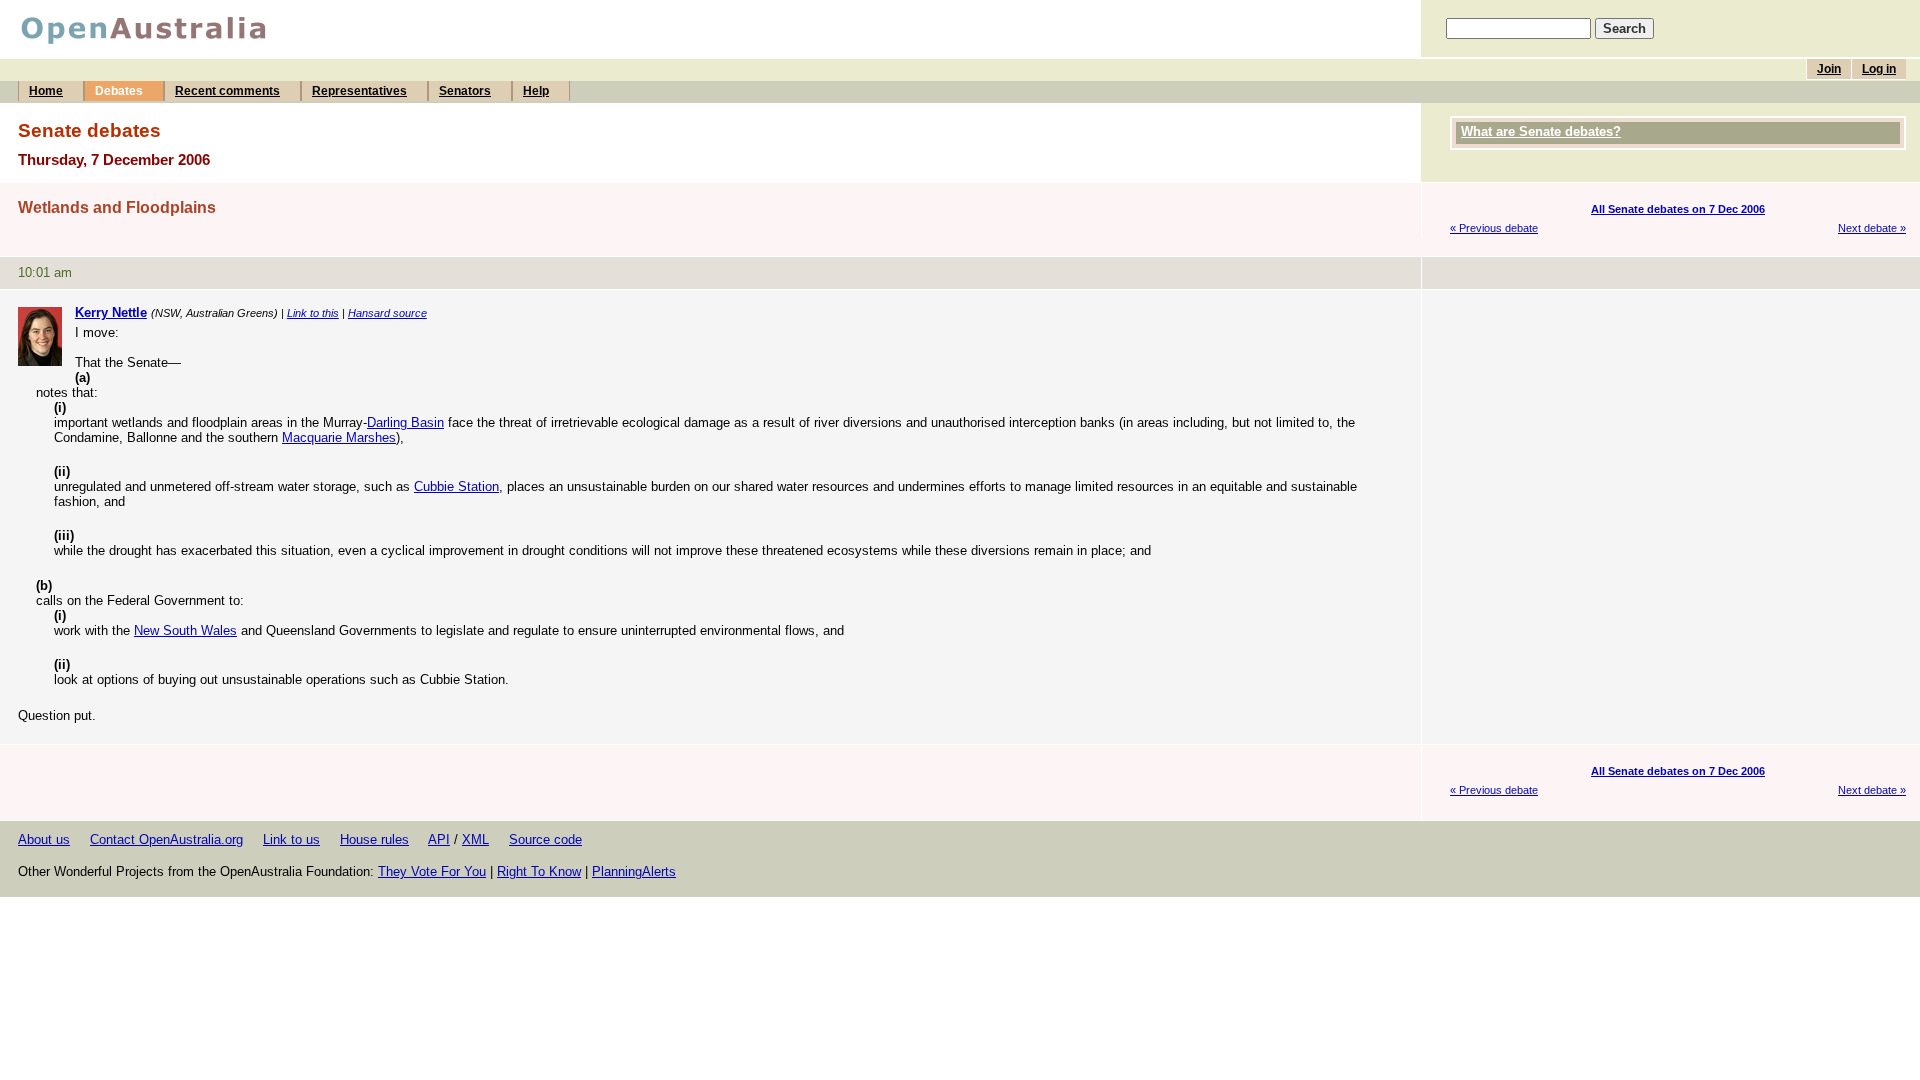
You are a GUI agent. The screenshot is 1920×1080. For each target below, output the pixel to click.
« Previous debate (1494, 228)
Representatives (359, 91)
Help (536, 91)
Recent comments (227, 91)
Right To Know (539, 871)
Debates (119, 91)
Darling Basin (405, 422)
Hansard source (387, 313)
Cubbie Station (456, 486)
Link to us (291, 839)
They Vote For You (432, 871)
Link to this (313, 313)
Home (46, 91)
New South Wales (185, 630)
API (439, 839)
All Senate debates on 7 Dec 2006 (1678, 209)
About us (44, 839)
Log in (1879, 69)
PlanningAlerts (634, 871)
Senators (465, 91)
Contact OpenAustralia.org (166, 839)
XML (475, 839)
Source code (545, 839)
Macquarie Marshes (339, 437)
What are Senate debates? (1541, 131)
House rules (374, 839)
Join (1829, 69)
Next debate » (1872, 228)
